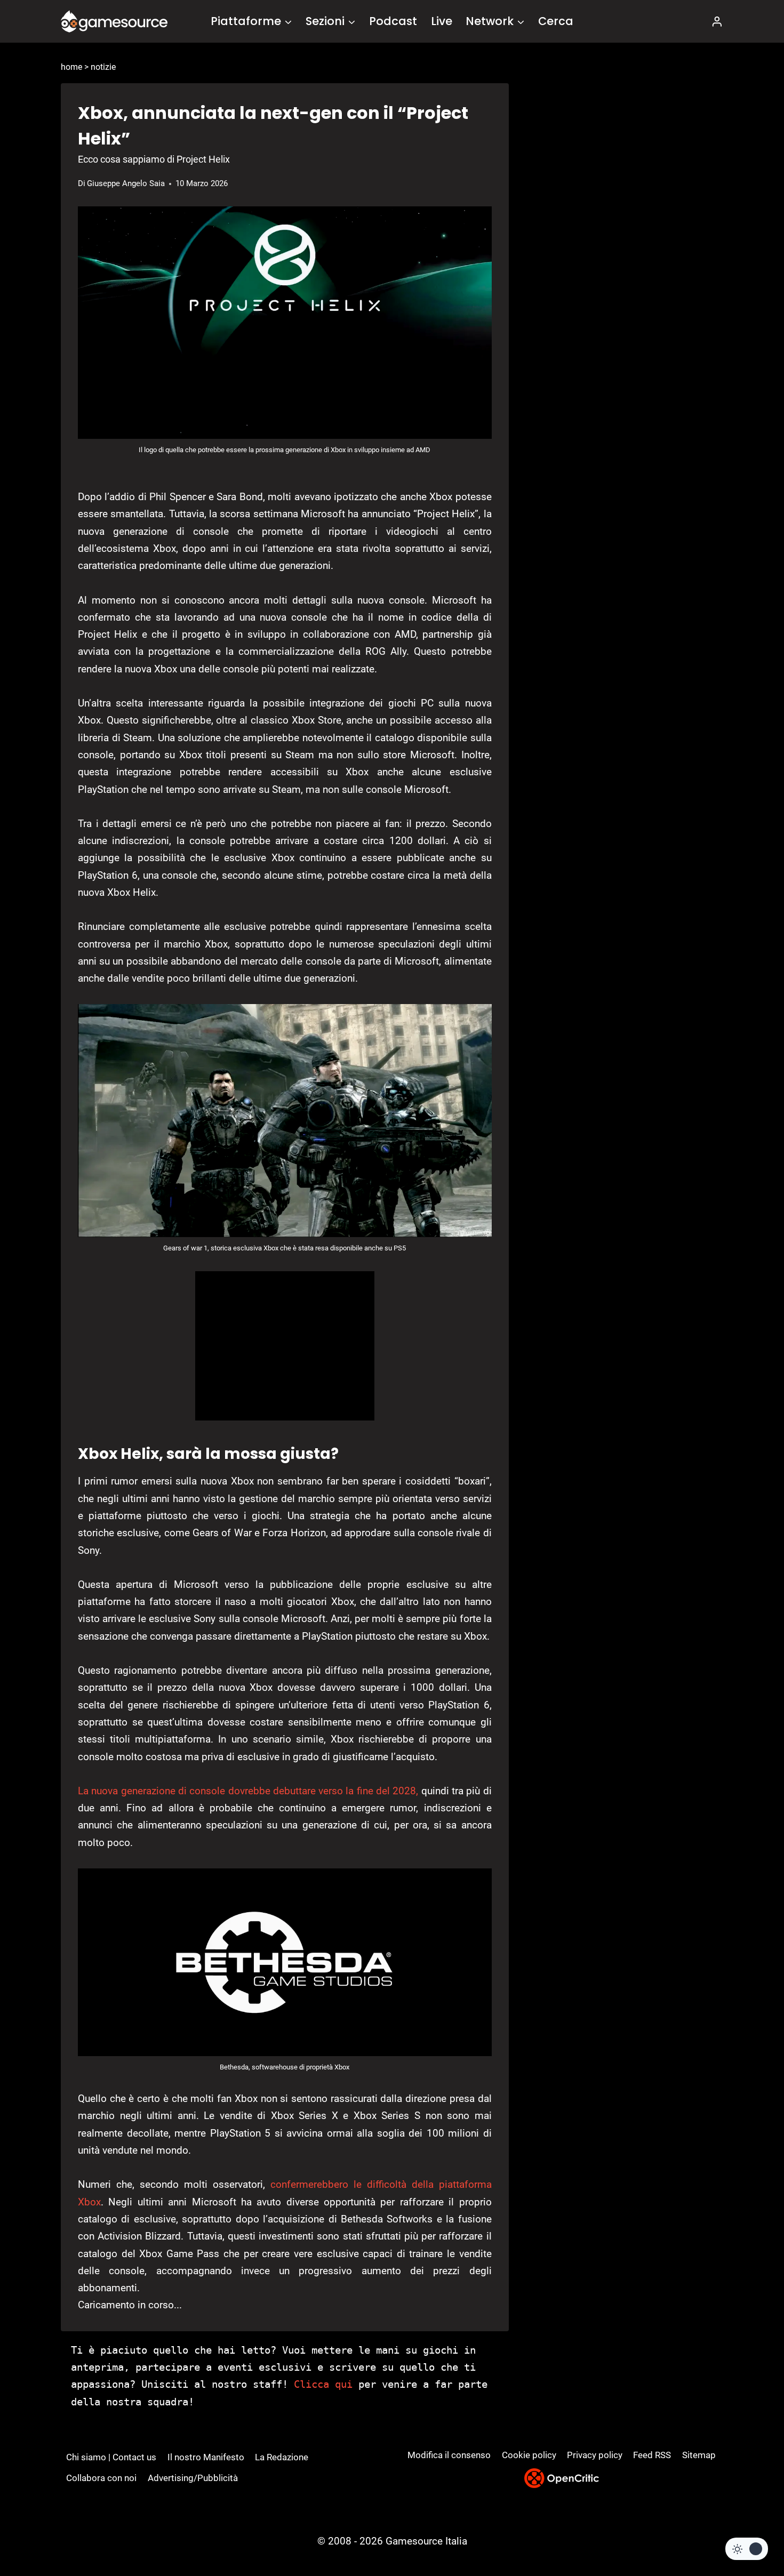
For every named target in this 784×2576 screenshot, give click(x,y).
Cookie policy (529, 2455)
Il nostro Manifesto (206, 2457)
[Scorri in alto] (747, 2528)
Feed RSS (652, 2455)
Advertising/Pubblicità (193, 2478)
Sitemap (699, 2455)
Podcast (393, 21)
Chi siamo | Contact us (111, 2457)
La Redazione (282, 2457)
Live (442, 21)
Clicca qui (323, 2384)
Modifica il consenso (449, 2455)
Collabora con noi (101, 2478)
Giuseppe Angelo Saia (126, 183)
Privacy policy (595, 2455)
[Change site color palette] (747, 2549)
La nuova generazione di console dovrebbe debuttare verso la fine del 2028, (248, 1791)
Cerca (556, 21)
